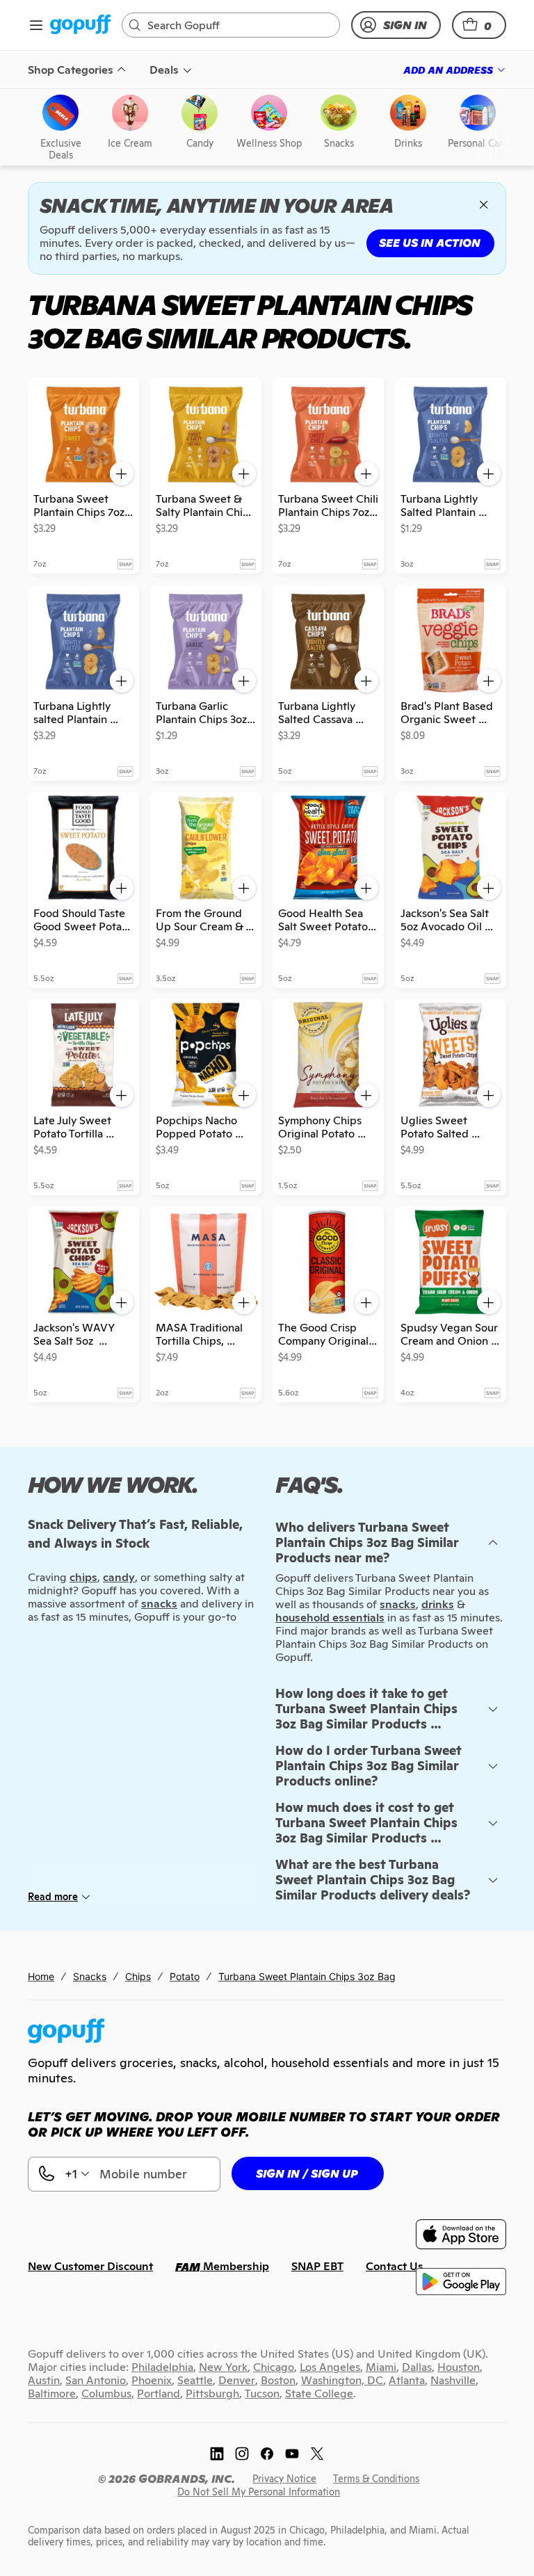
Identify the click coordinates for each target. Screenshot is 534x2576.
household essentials (330, 1618)
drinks (438, 1604)
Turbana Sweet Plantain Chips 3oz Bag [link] (307, 1976)
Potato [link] (185, 1976)
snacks (398, 1604)
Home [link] (41, 1976)
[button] (479, 25)
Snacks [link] (90, 1976)
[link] (80, 25)
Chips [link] (138, 1976)
